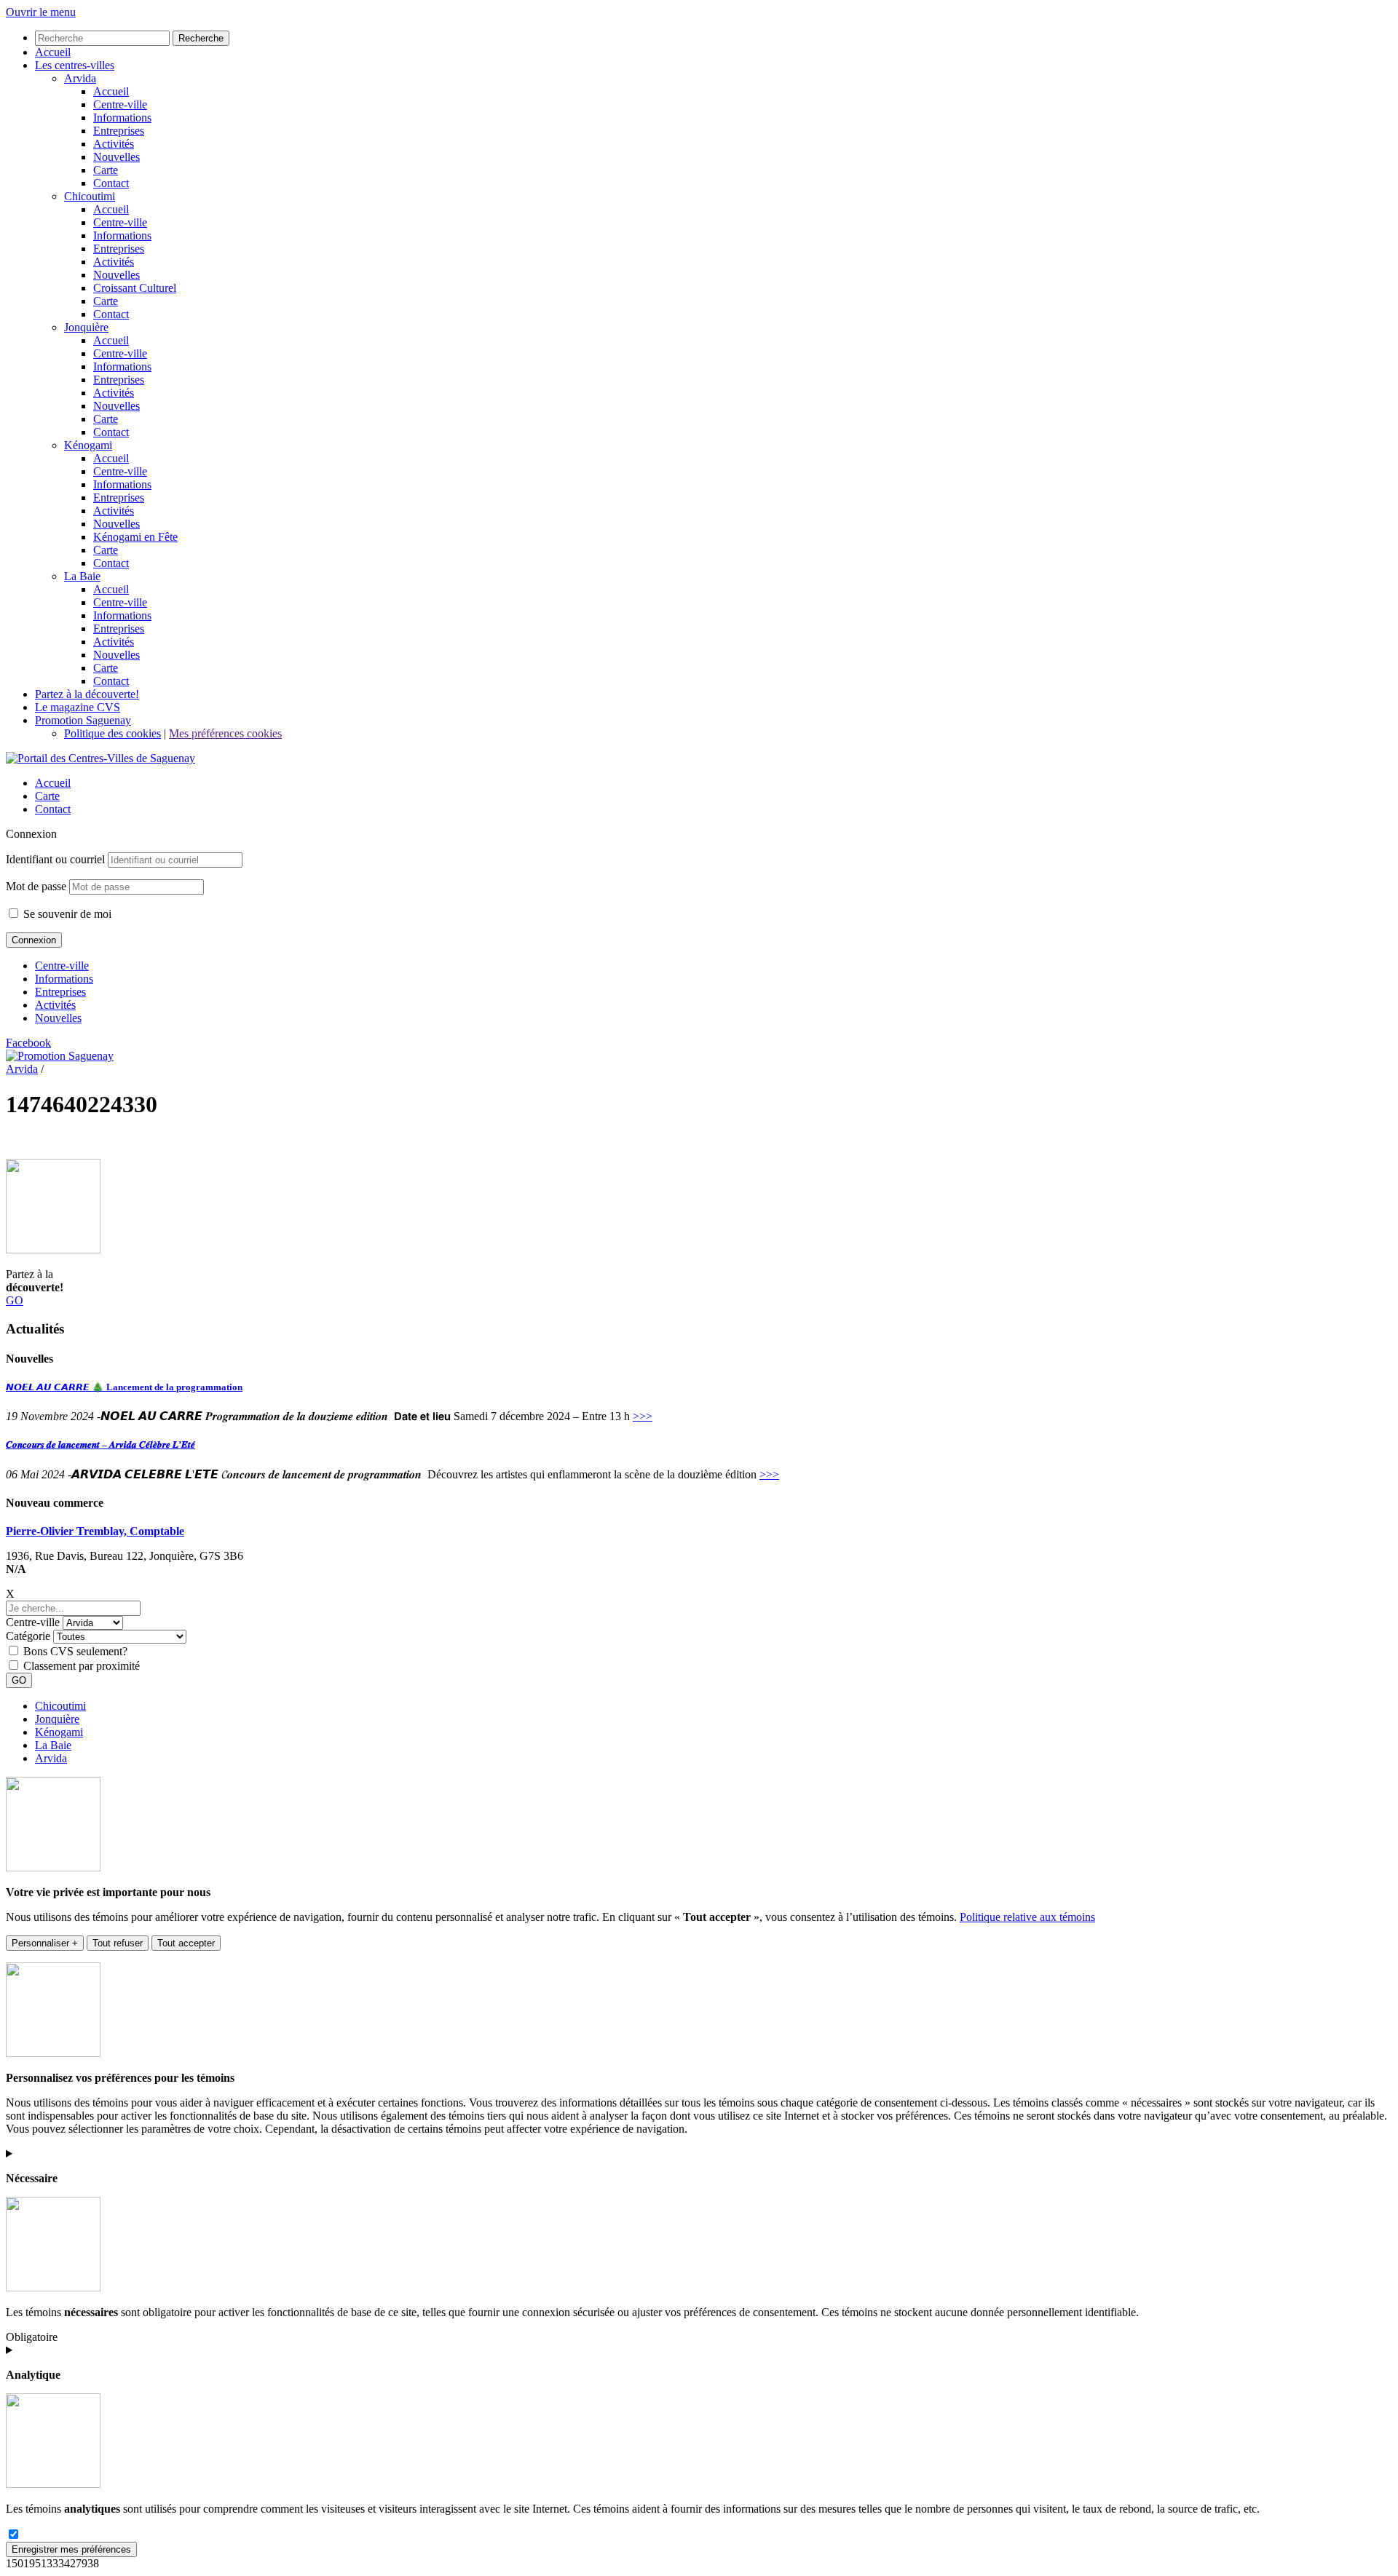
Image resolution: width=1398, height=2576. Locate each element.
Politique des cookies (112, 733)
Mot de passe (36, 886)
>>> (643, 1416)
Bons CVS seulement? (75, 1651)
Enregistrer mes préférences (71, 2549)
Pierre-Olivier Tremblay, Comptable (95, 1531)
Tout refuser (118, 1943)
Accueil (53, 783)
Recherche (201, 38)
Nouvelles (58, 1018)
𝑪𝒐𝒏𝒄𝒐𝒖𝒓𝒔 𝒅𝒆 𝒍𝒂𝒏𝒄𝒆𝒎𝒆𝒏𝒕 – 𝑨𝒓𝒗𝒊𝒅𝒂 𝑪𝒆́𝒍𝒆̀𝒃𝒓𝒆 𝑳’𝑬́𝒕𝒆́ (100, 1444)
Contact (53, 809)
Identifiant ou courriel (55, 859)
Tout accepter (186, 1943)
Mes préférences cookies (225, 733)
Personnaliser (45, 1943)
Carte (47, 796)
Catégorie (28, 1636)
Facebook (28, 1043)
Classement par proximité (82, 1666)
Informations (64, 979)
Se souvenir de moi (66, 914)
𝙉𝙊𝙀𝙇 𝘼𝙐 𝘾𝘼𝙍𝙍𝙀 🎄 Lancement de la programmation (124, 1387)
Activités (55, 1005)
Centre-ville (62, 966)
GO (15, 1300)
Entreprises (60, 992)
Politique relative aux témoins (1027, 1917)
